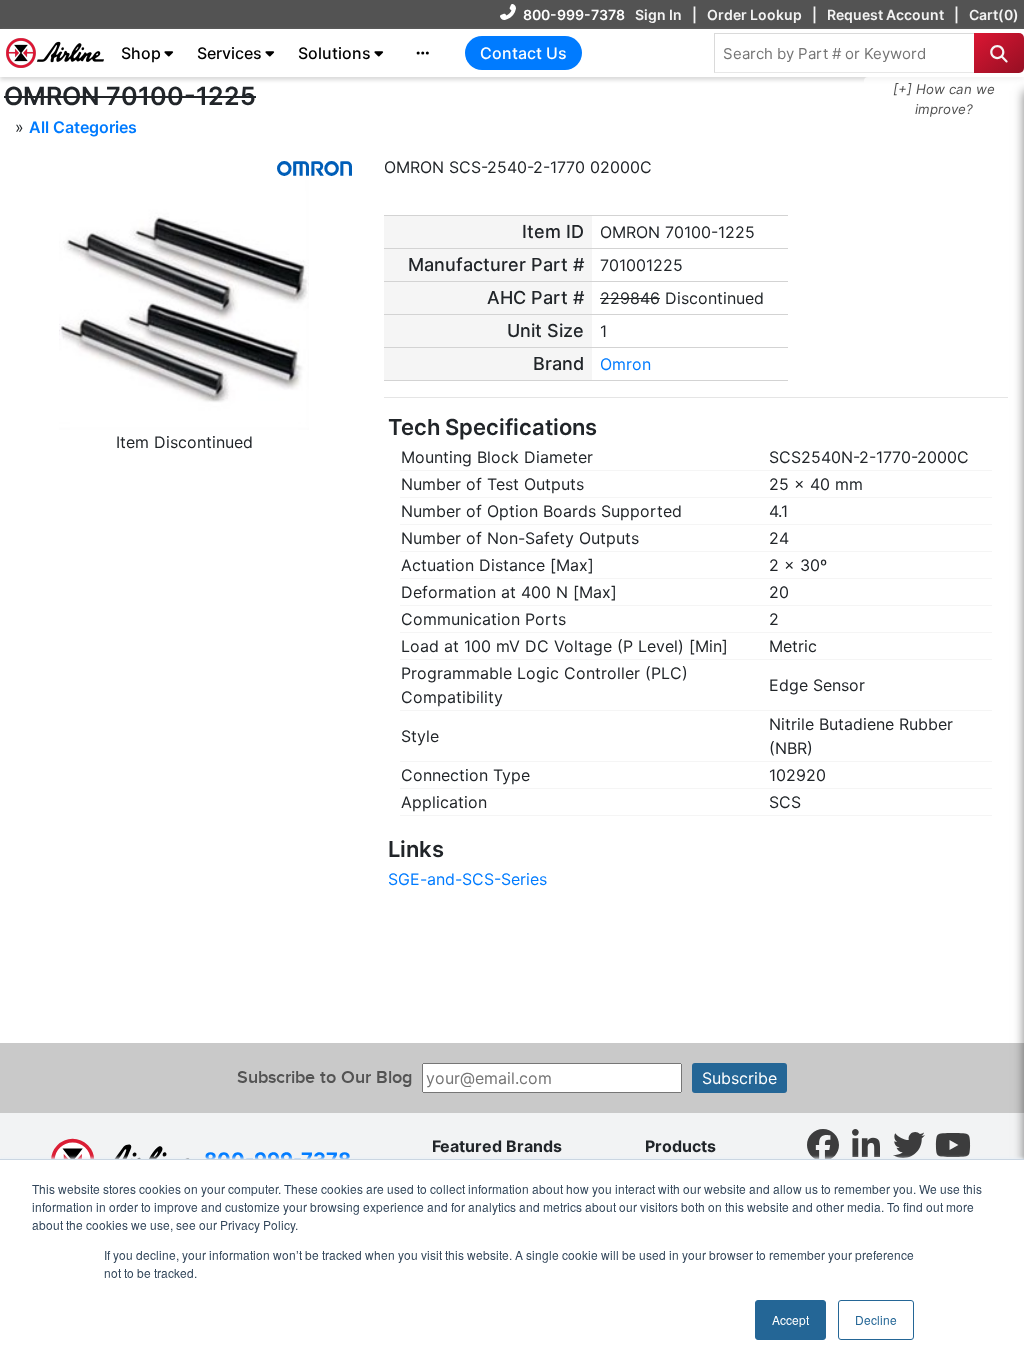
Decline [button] (876, 1319)
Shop (141, 53)
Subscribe (739, 1078)
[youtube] (953, 1144)
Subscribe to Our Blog (324, 1077)
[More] (423, 53)
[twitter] (909, 1144)
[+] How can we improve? (944, 99)
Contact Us (523, 53)
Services (229, 53)
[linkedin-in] (866, 1144)
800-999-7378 (574, 14)
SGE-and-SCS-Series (467, 879)
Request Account (885, 14)
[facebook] (823, 1144)
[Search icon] (999, 53)
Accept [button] (790, 1319)
